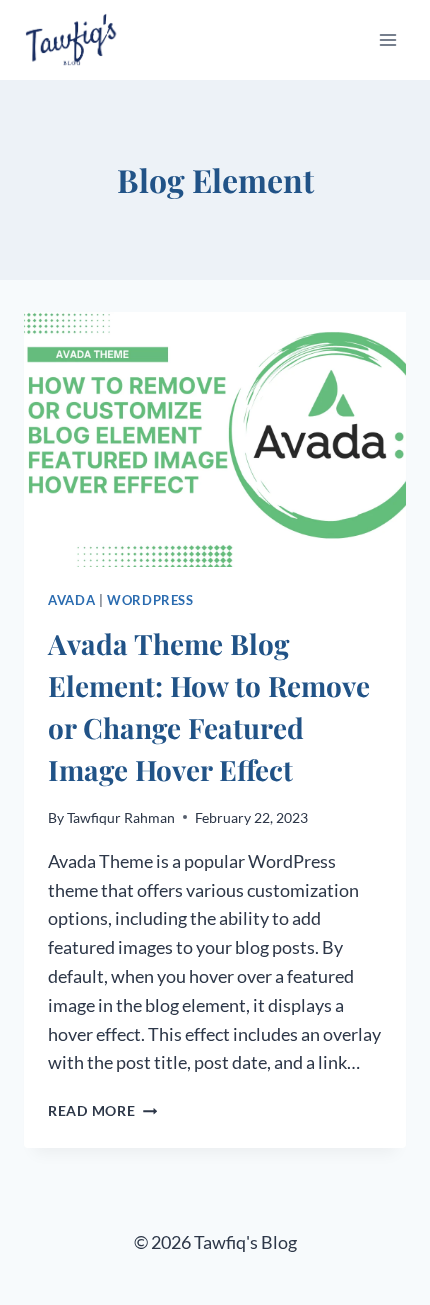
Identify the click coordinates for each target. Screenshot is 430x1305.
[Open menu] (387, 39)
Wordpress (150, 600)
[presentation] (215, 439)
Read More (102, 1110)
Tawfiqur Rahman (121, 817)
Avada (71, 600)
